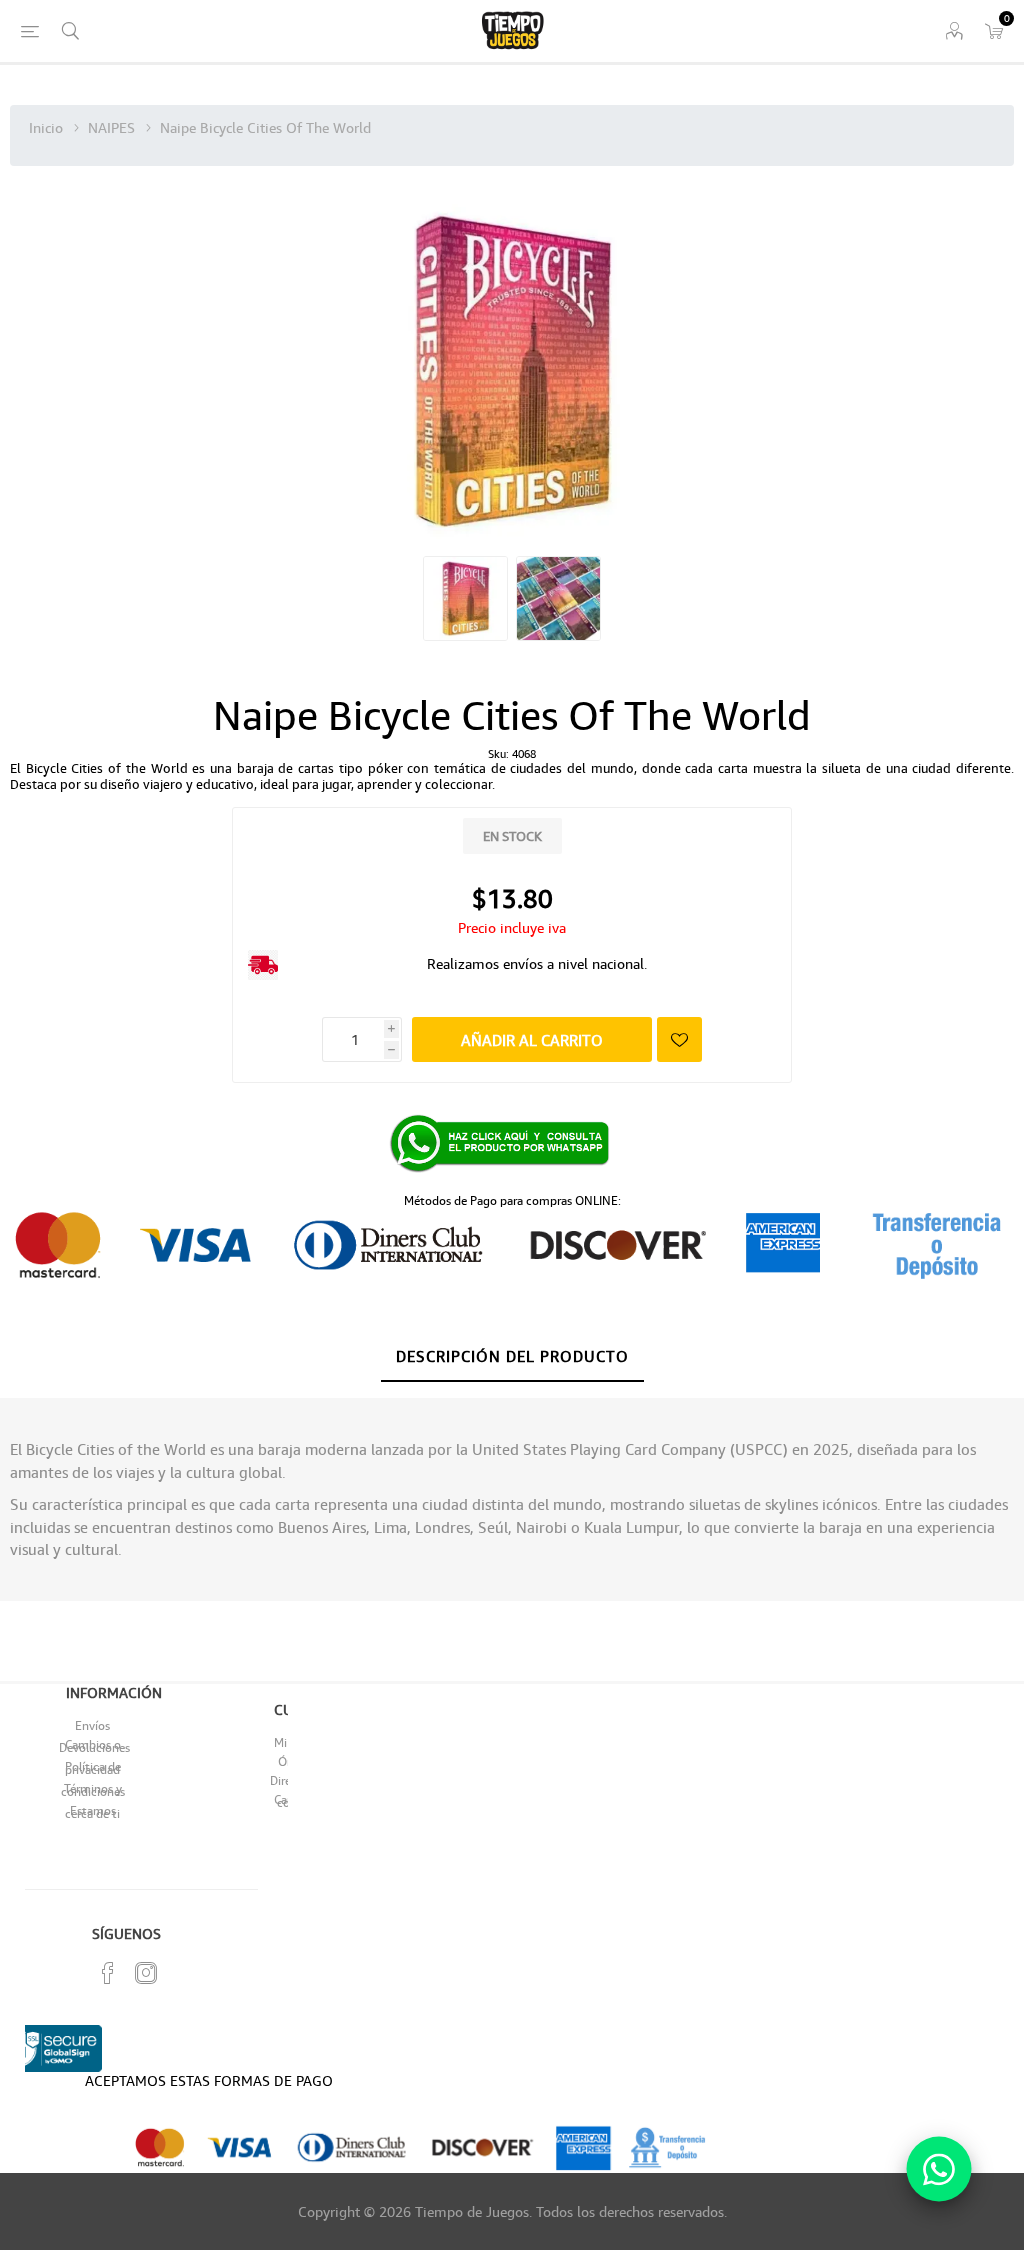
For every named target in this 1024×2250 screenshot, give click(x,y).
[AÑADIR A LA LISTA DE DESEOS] (679, 1039)
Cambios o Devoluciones (94, 1746)
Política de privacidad (93, 1768)
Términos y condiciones (93, 1790)
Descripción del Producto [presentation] (512, 1356)
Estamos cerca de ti (92, 1812)
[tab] (512, 1357)
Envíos (92, 1725)
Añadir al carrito (532, 1040)
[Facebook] (108, 1973)
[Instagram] (146, 1973)
